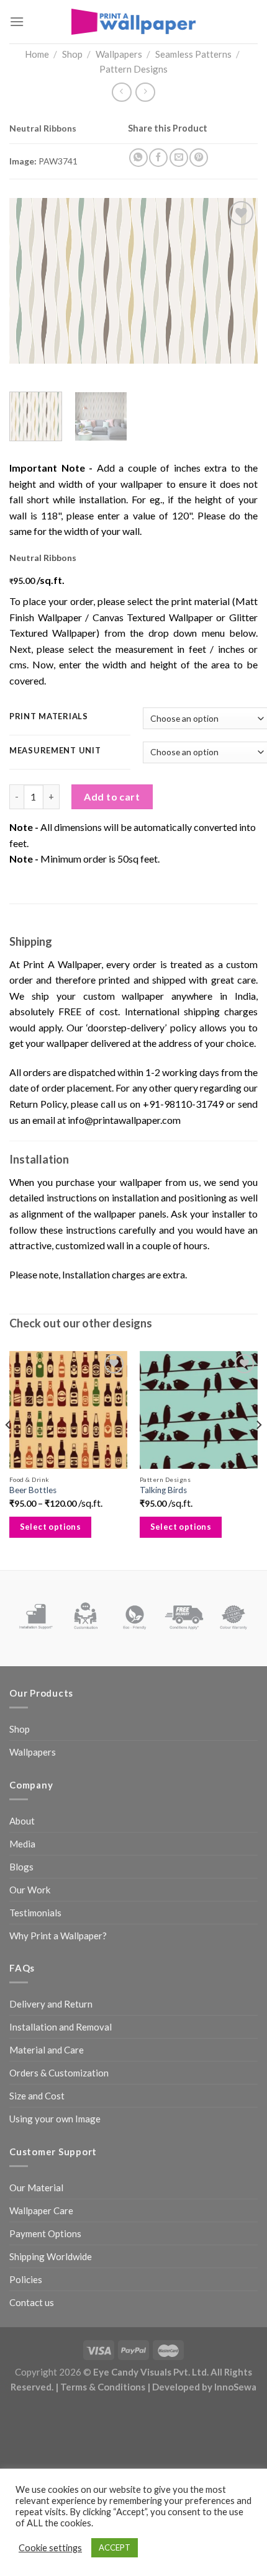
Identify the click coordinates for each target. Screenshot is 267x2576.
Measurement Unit (55, 751)
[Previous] (30, 281)
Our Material (36, 2188)
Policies (26, 2279)
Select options (51, 1527)
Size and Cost (37, 2096)
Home (37, 54)
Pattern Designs (133, 69)
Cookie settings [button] (50, 2548)
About (22, 1821)
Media (22, 1844)
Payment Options (45, 2233)
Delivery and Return (51, 2004)
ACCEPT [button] (115, 2547)
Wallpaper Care (41, 2210)
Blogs (21, 1867)
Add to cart (112, 797)
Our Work (30, 1890)
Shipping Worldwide (51, 2256)
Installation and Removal (61, 2027)
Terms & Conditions (103, 2387)
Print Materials (49, 717)
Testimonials (35, 1913)
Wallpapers (119, 54)
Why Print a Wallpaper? (58, 1936)
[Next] (237, 281)
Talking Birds (163, 1490)
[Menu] (17, 21)
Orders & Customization (59, 2073)
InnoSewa (235, 2387)
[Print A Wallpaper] (133, 21)
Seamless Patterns (193, 54)
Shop (72, 54)
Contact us (32, 2302)
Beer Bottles (33, 1490)
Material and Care (47, 2050)
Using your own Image (55, 2119)
